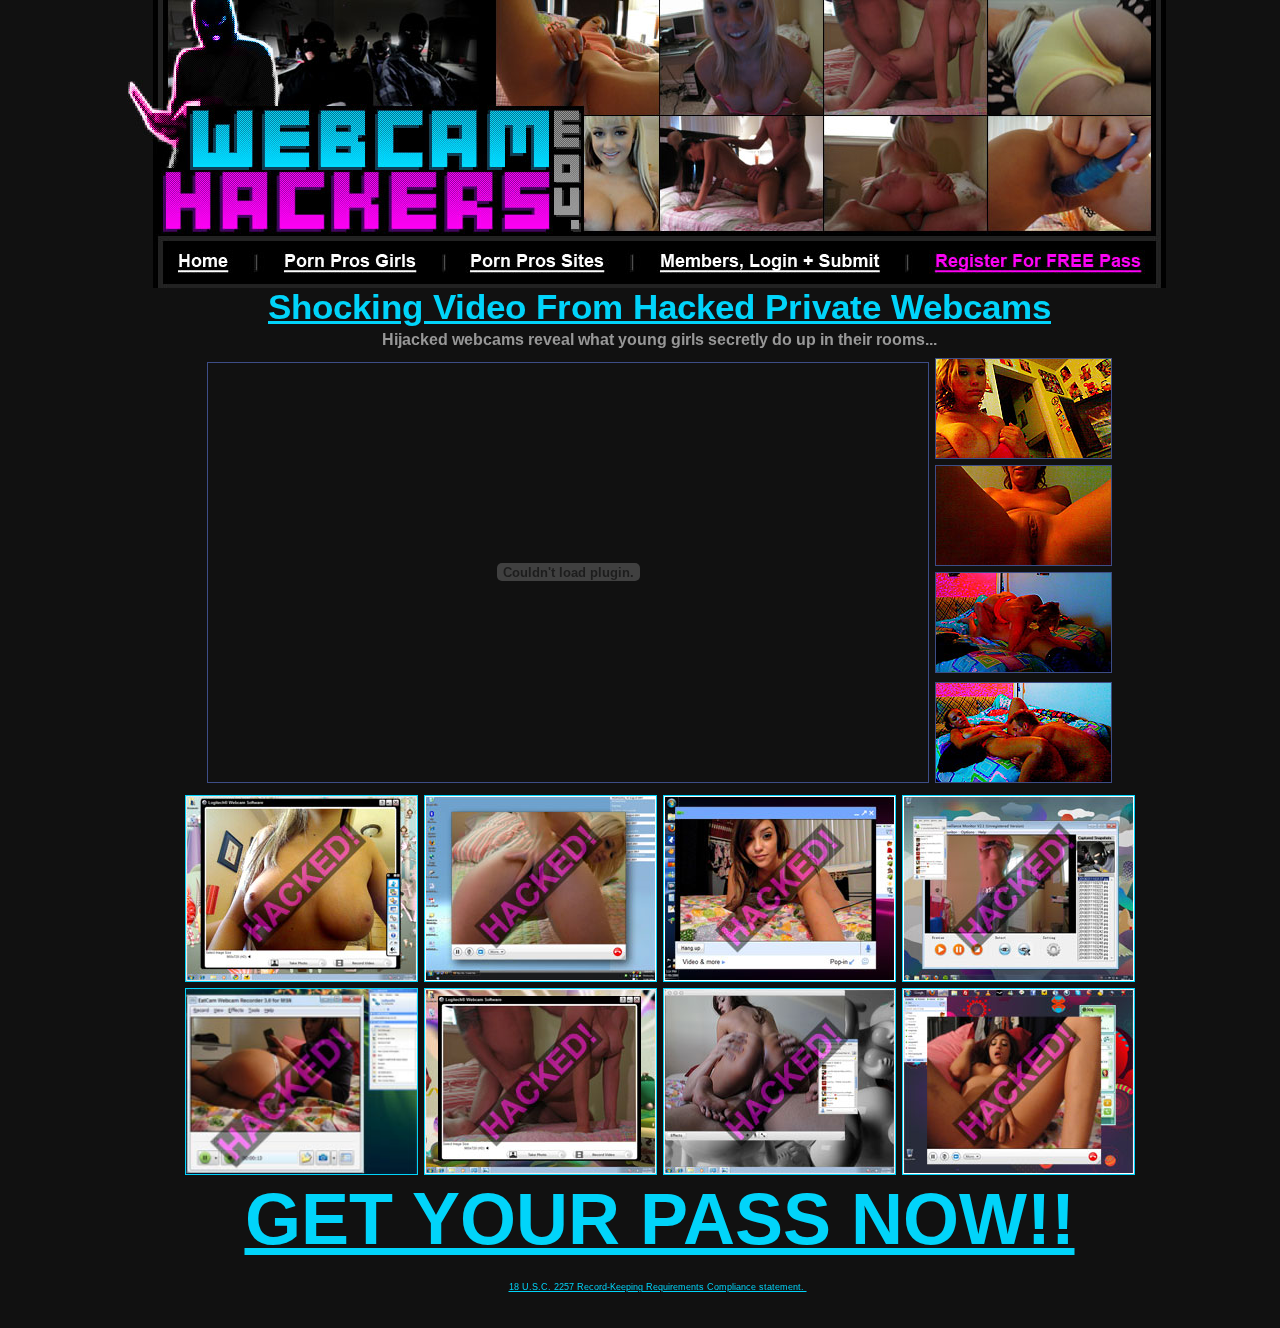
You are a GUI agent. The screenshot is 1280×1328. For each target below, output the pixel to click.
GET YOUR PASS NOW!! (660, 1219)
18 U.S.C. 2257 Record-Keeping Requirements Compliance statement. (658, 1287)
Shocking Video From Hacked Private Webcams (659, 307)
